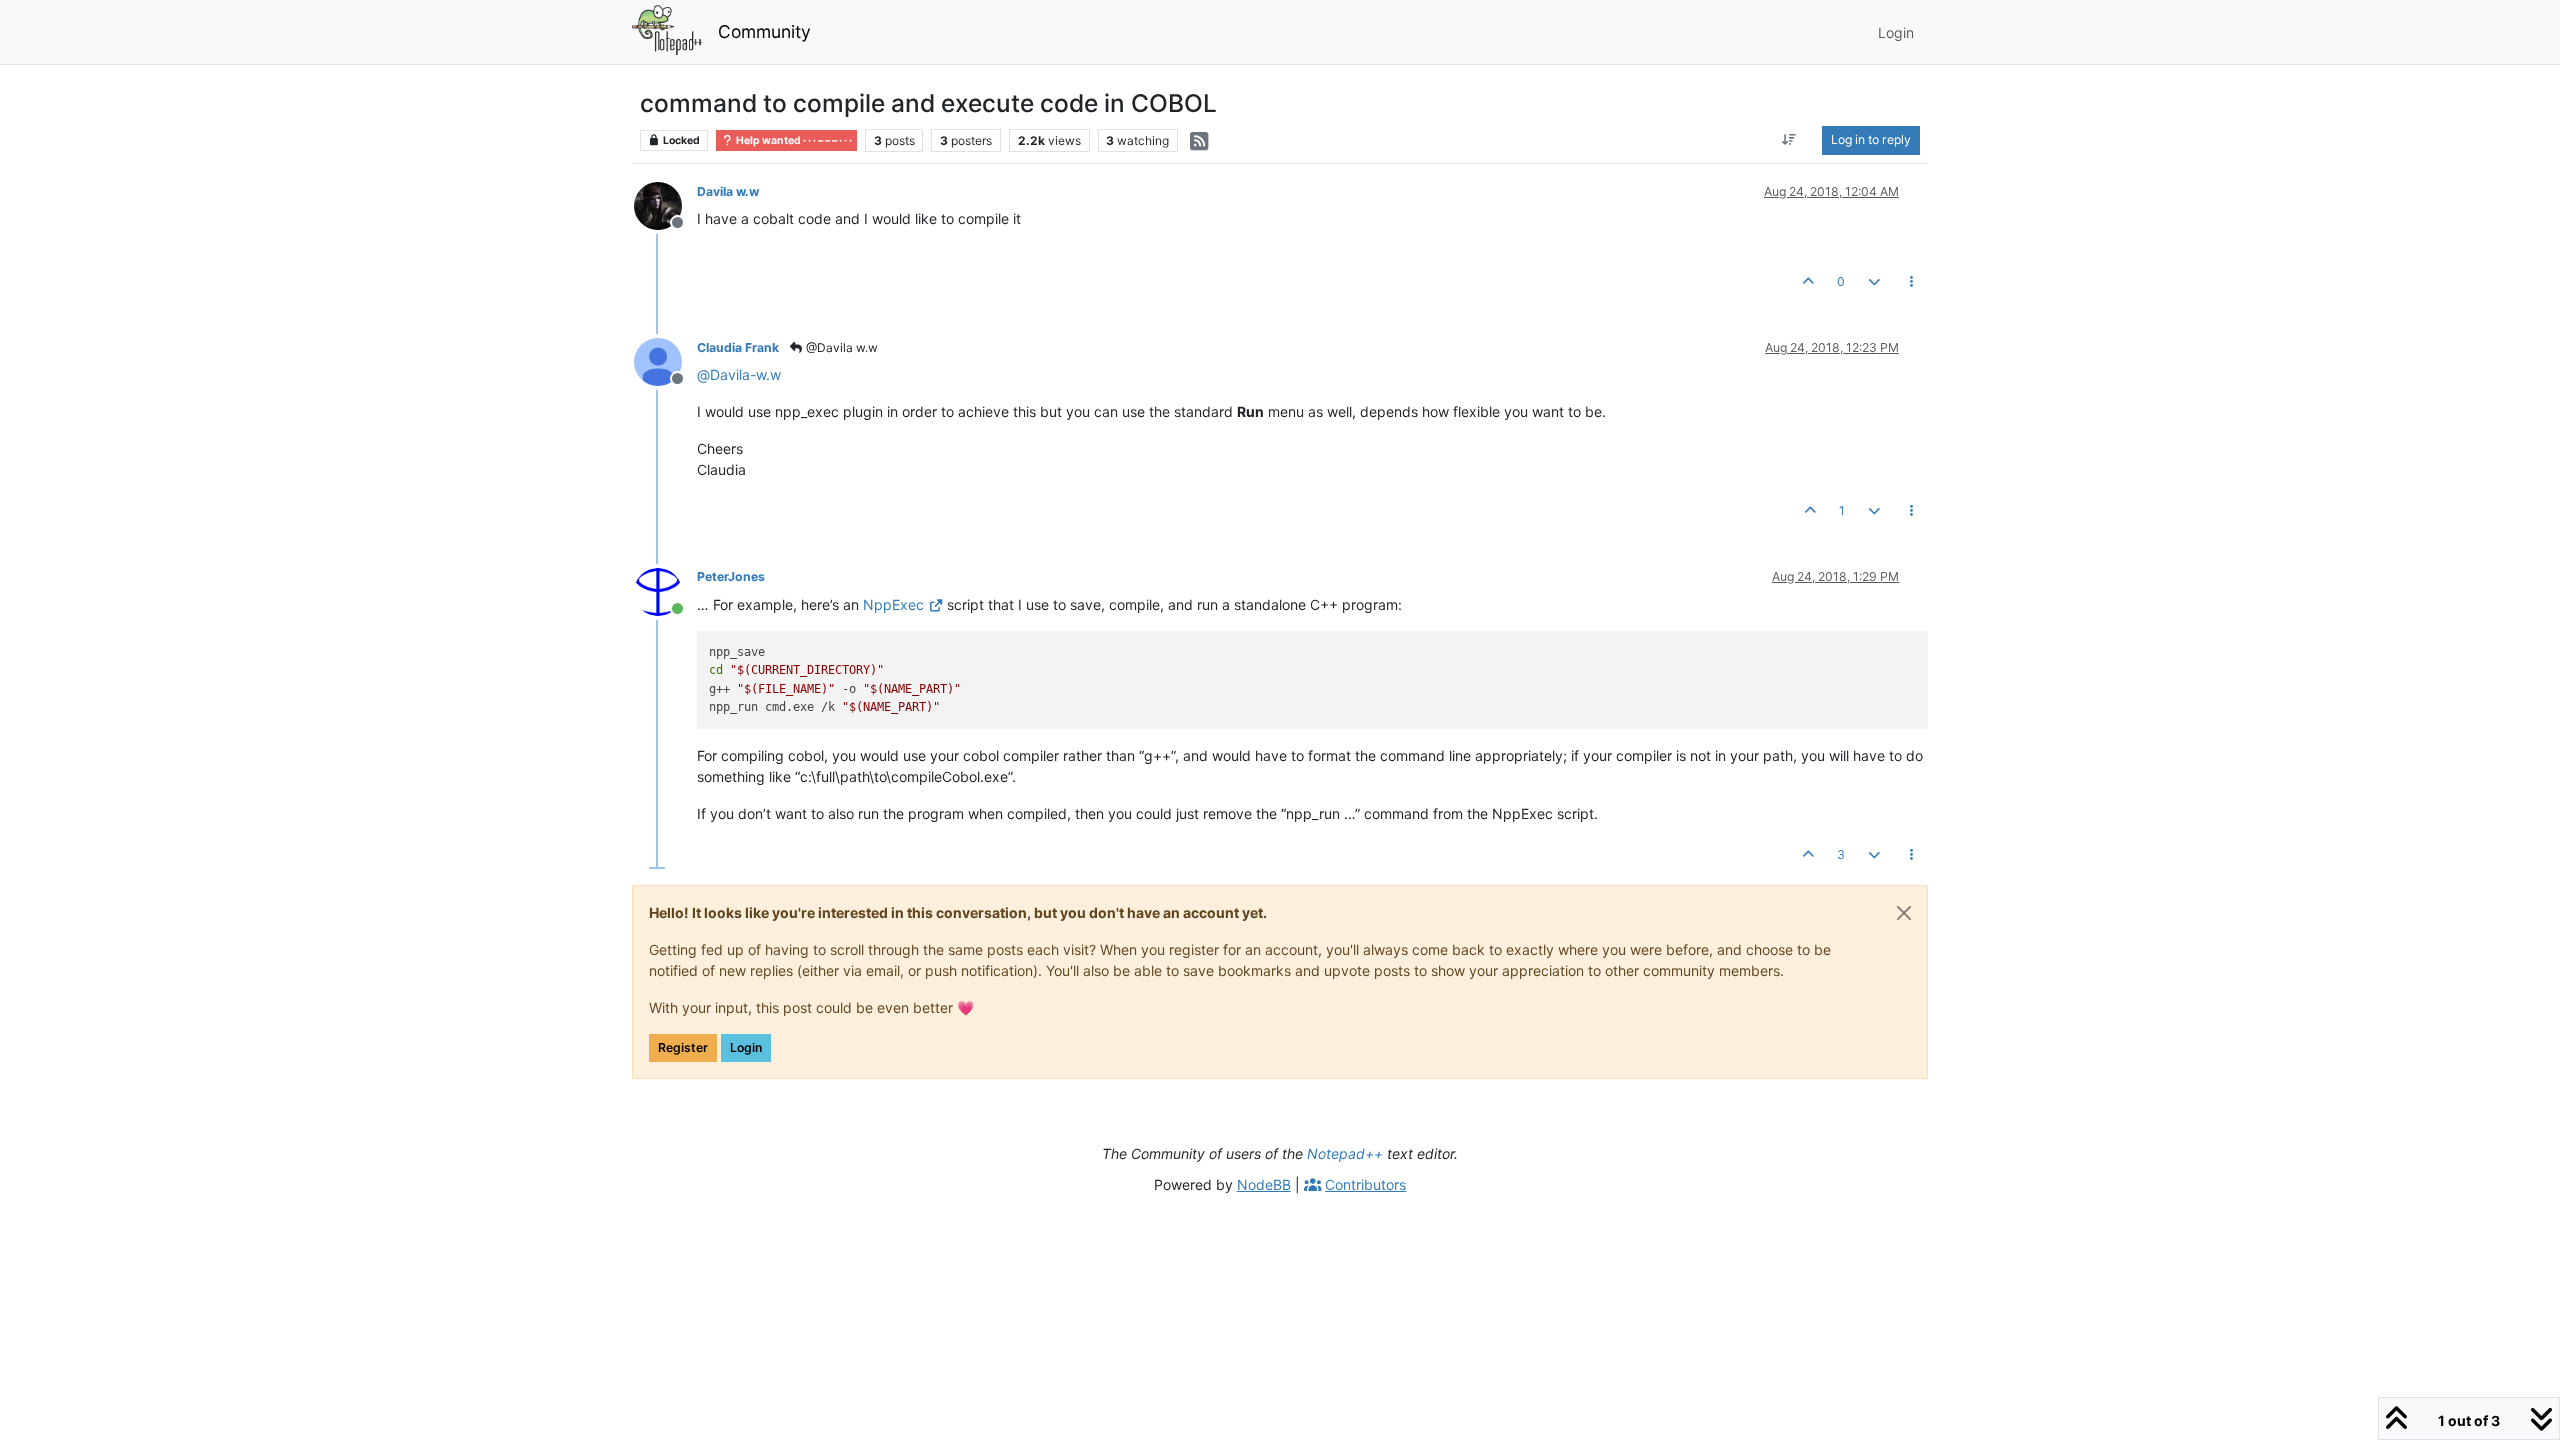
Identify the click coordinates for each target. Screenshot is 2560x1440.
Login (746, 1047)
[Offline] (665, 204)
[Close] (1904, 913)
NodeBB (1264, 1184)
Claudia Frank (738, 347)
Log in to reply (1871, 139)
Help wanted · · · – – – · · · (793, 140)
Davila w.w (728, 191)
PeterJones (731, 576)
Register (683, 1047)
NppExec (893, 604)
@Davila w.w (840, 347)
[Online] (665, 589)
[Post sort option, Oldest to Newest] (1789, 140)
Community (764, 31)
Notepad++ (1345, 1153)
